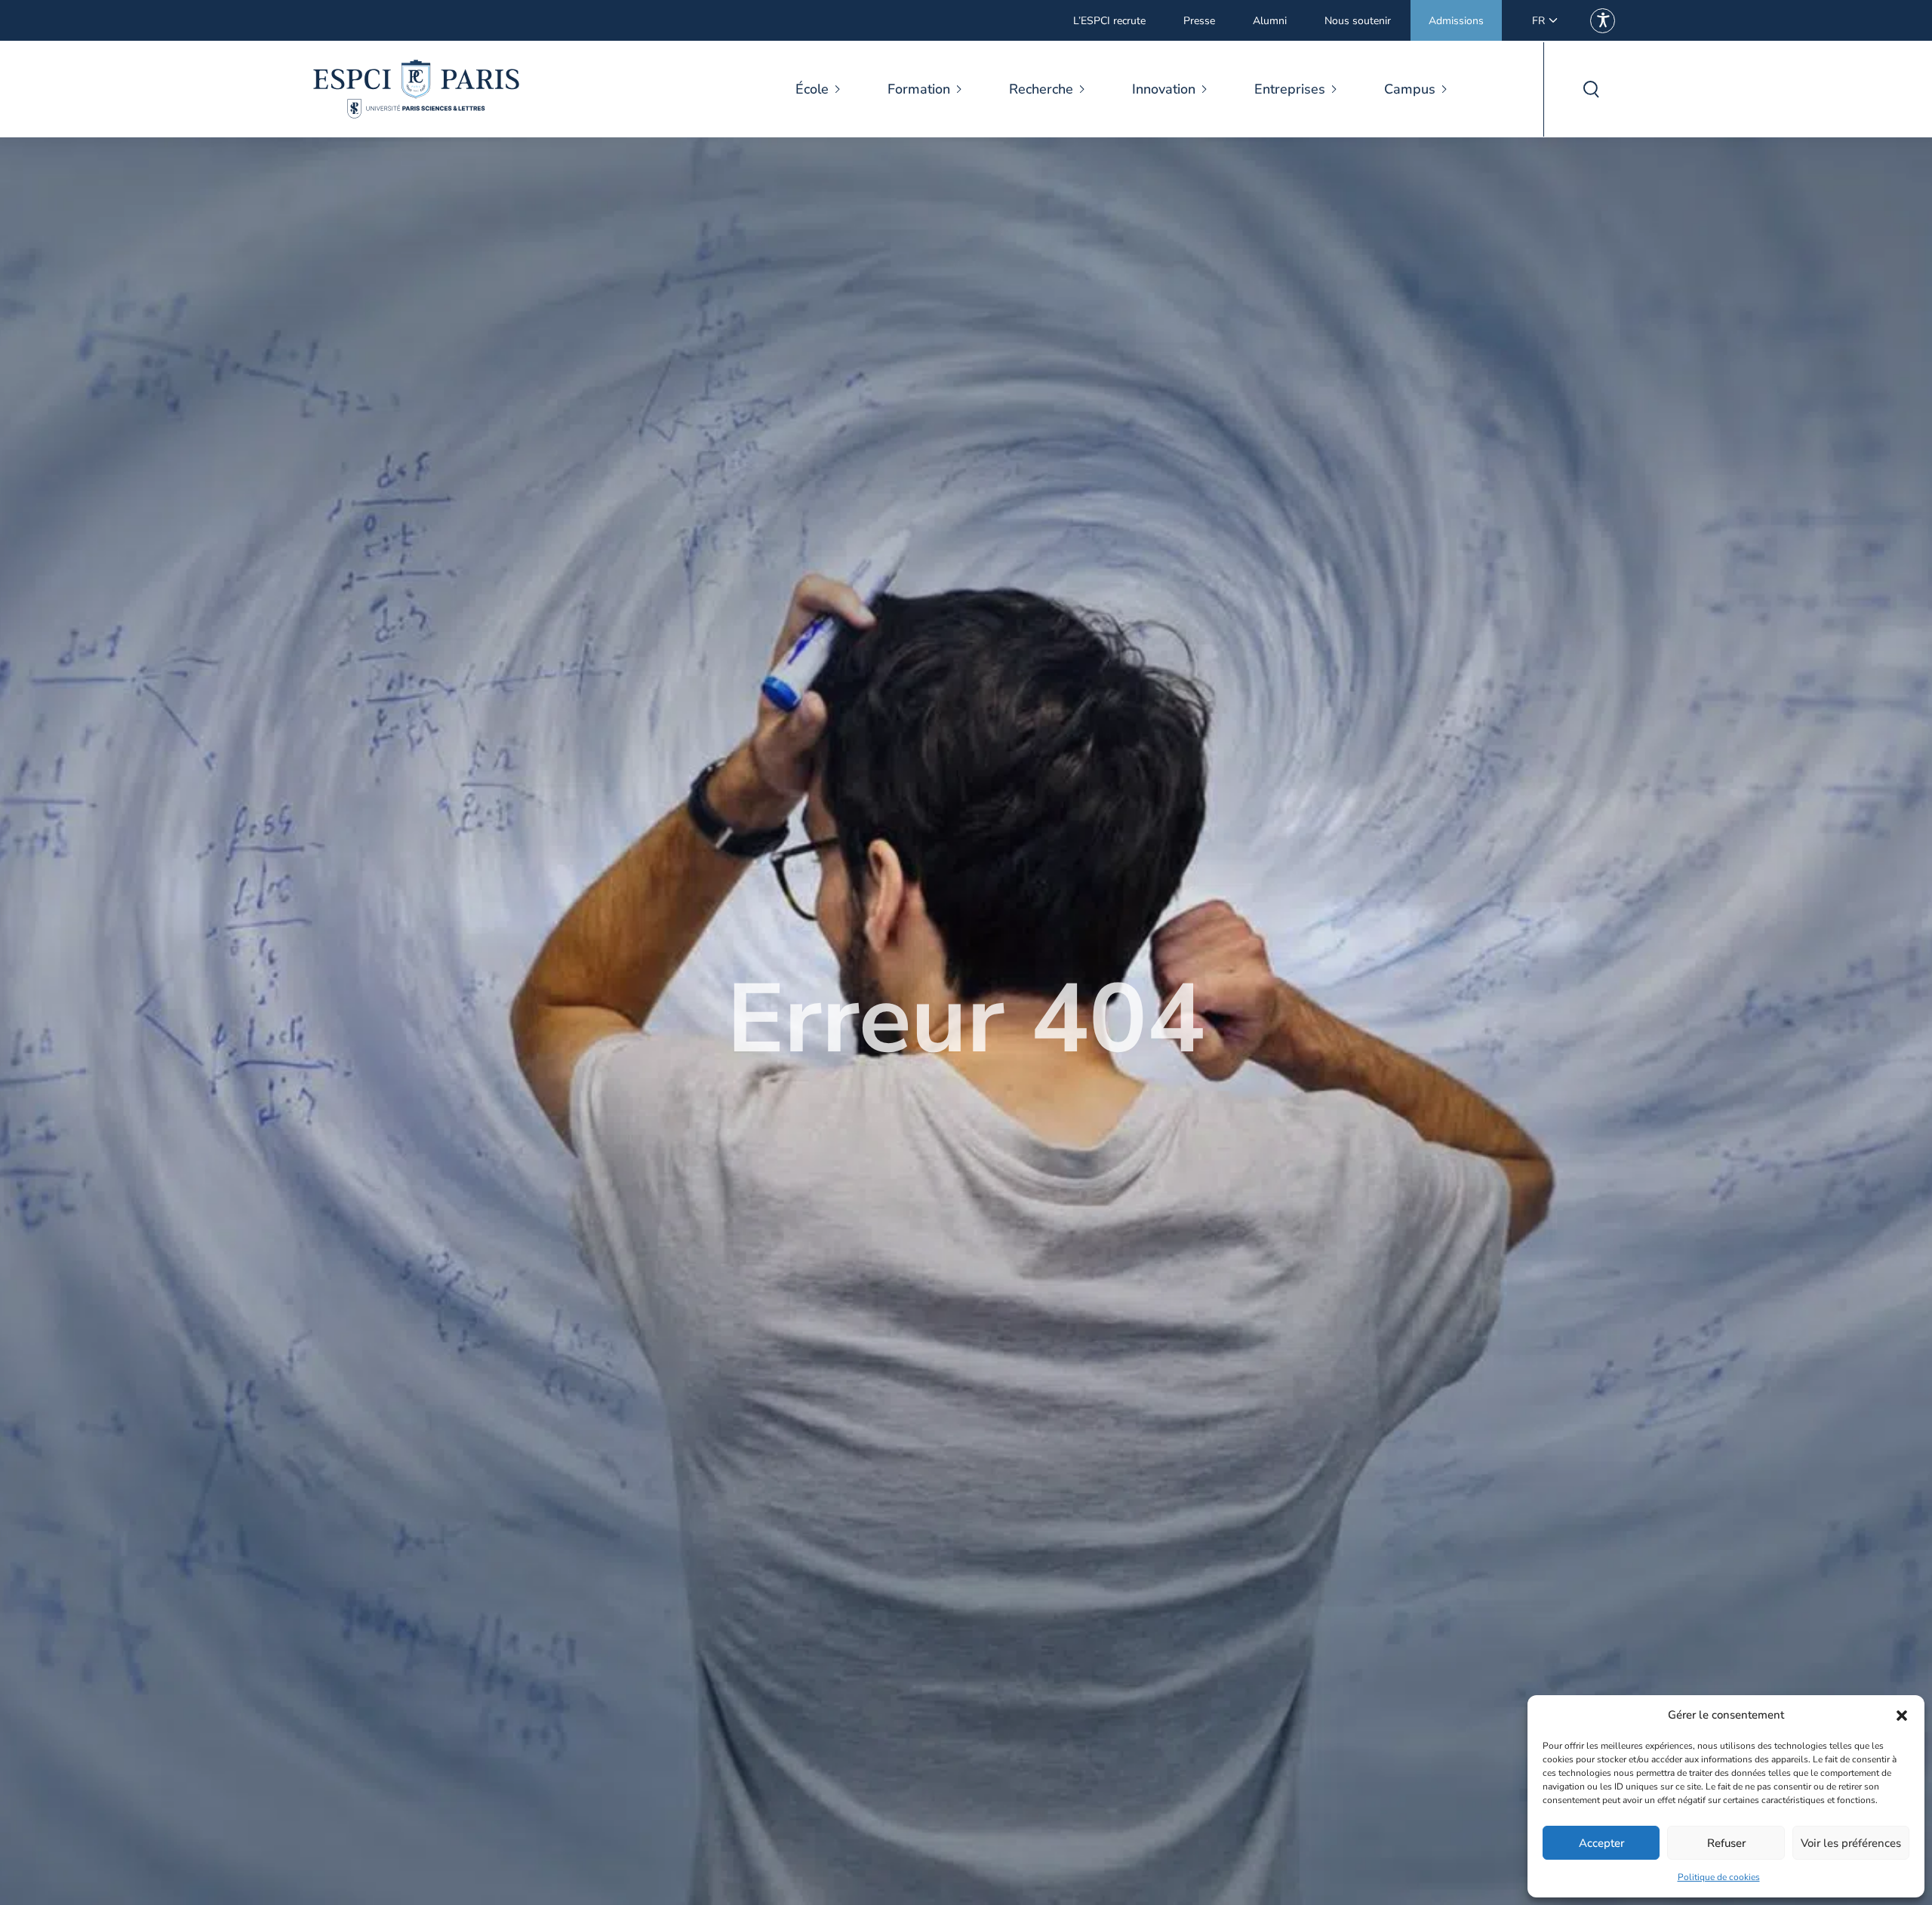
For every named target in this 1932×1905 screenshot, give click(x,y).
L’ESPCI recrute (1109, 21)
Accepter (1601, 1843)
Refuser (1726, 1843)
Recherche (1041, 89)
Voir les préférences (1851, 1843)
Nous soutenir (1358, 21)
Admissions (1456, 21)
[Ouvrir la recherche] (1591, 89)
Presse (1199, 21)
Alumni (1270, 21)
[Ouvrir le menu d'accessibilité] (1603, 21)
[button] (1902, 1716)
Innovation (1164, 89)
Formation (919, 89)
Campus (1410, 89)
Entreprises (1290, 89)
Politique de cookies (1719, 1877)
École (812, 89)
